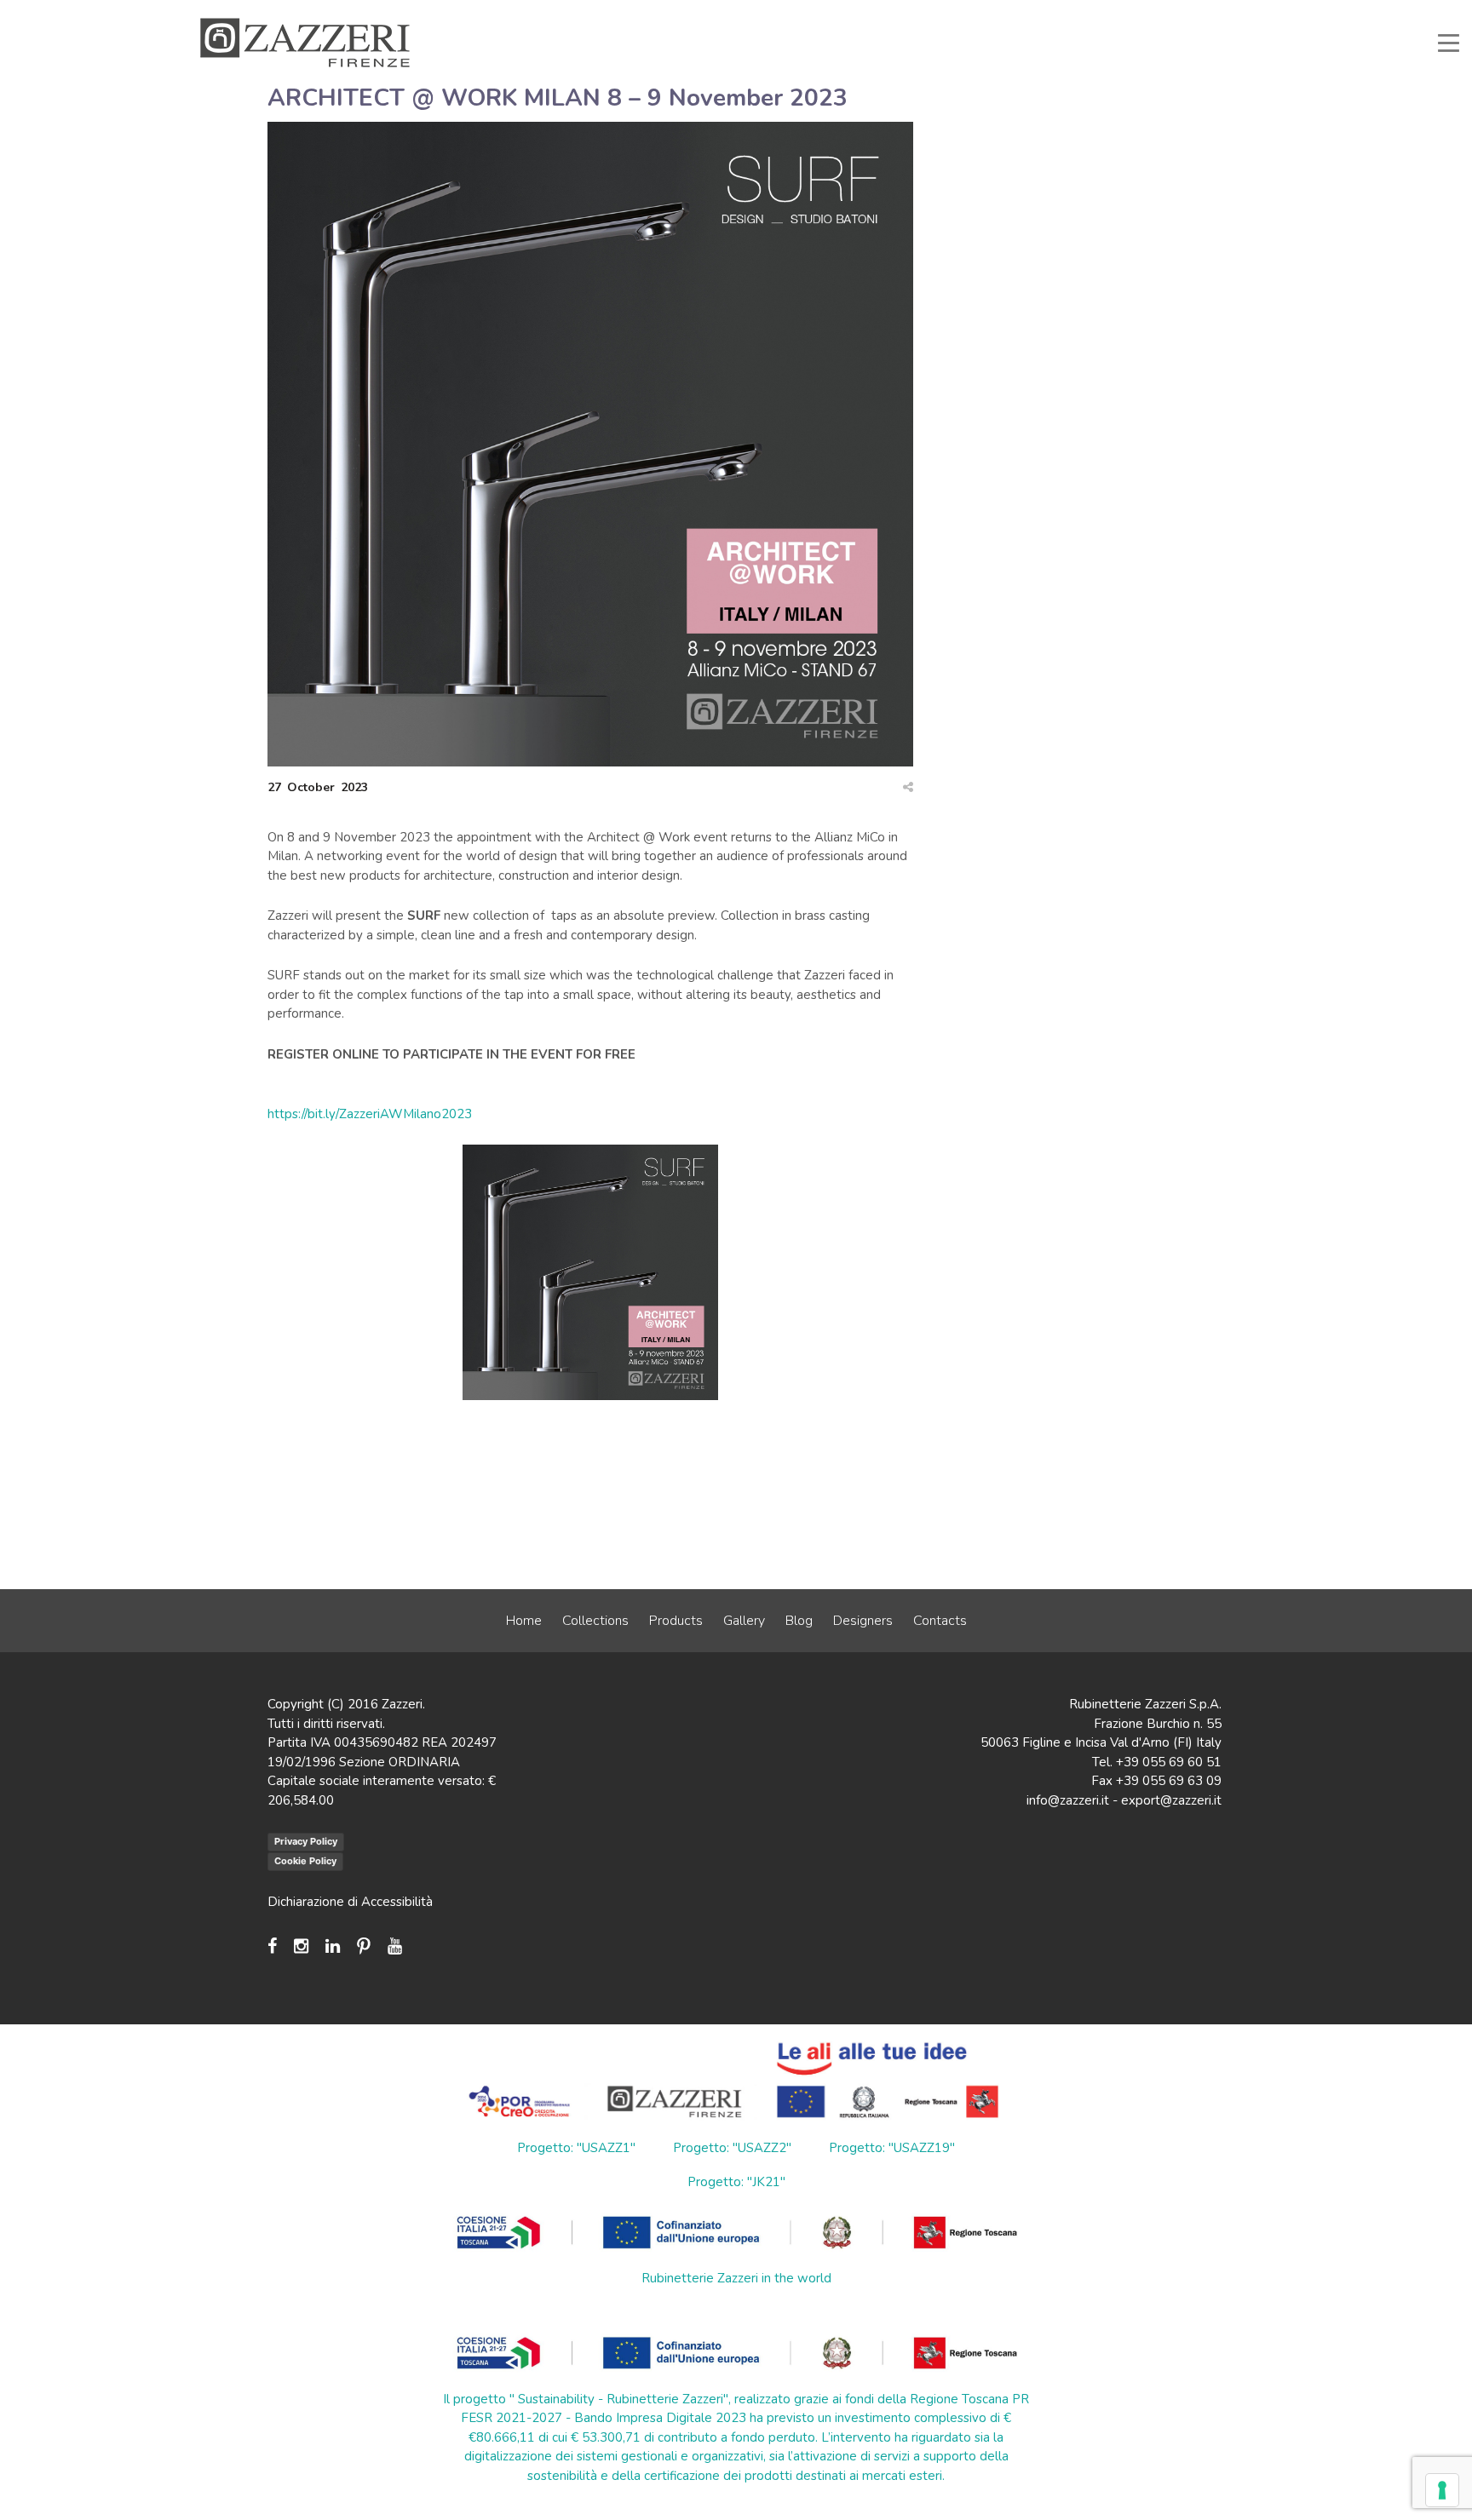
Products (676, 1621)
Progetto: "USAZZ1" (576, 2148)
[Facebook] (276, 1946)
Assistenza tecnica (850, 12)
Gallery (744, 1621)
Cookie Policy (305, 1861)
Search (1235, 12)
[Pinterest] (364, 1946)
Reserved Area (1084, 12)
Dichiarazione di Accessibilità (350, 1902)
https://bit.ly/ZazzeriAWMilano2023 (370, 1114)
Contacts (940, 1621)
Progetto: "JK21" (736, 2182)
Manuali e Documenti (972, 12)
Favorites (1168, 12)
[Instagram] (301, 1946)
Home (524, 1621)
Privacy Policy (306, 1841)
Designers (863, 1621)
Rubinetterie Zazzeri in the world (736, 2278)
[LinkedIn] (333, 1946)
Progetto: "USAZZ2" (732, 2148)
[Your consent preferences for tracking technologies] (1442, 2490)
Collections (595, 1621)
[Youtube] (395, 1946)
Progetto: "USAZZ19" (892, 2148)
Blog (799, 1621)
